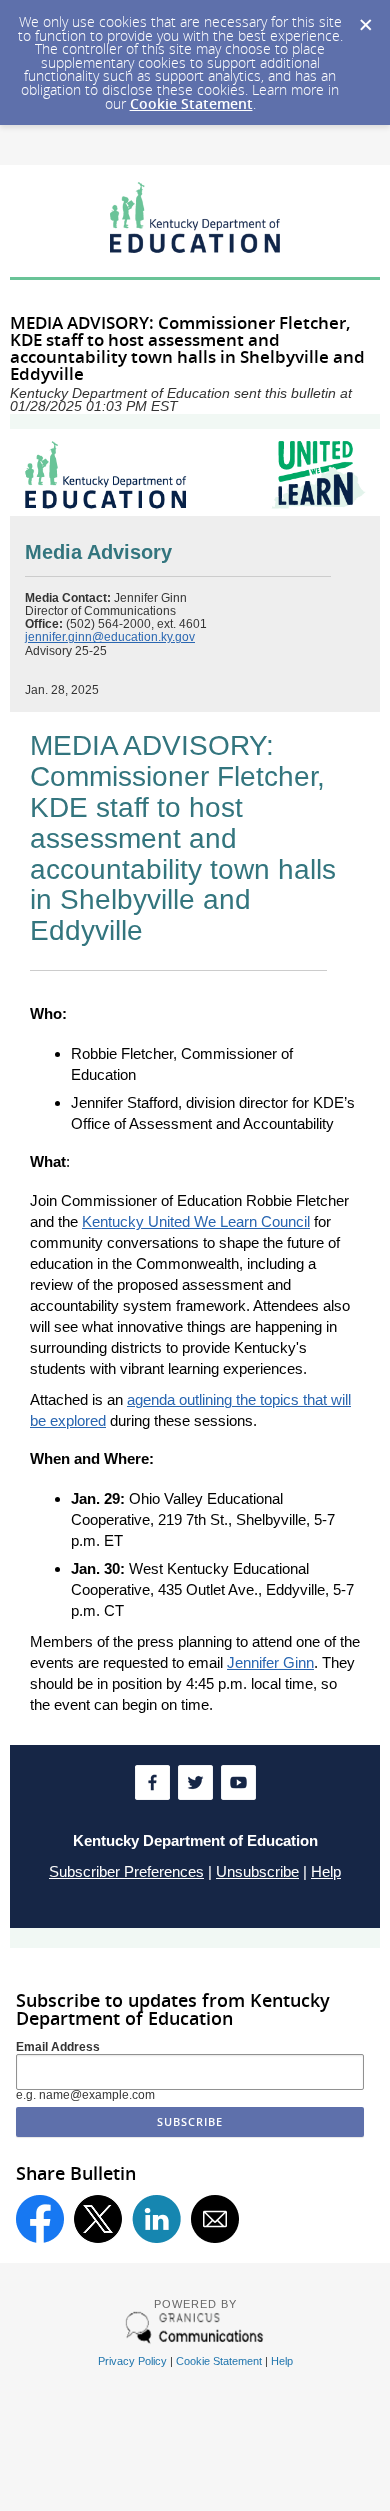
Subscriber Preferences (126, 1871)
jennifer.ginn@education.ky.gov (110, 637)
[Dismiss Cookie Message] (365, 19)
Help (326, 1871)
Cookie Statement (191, 103)
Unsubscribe (257, 1871)
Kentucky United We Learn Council (196, 1221)
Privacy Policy (132, 2361)
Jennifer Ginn (270, 1662)
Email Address (58, 2047)
